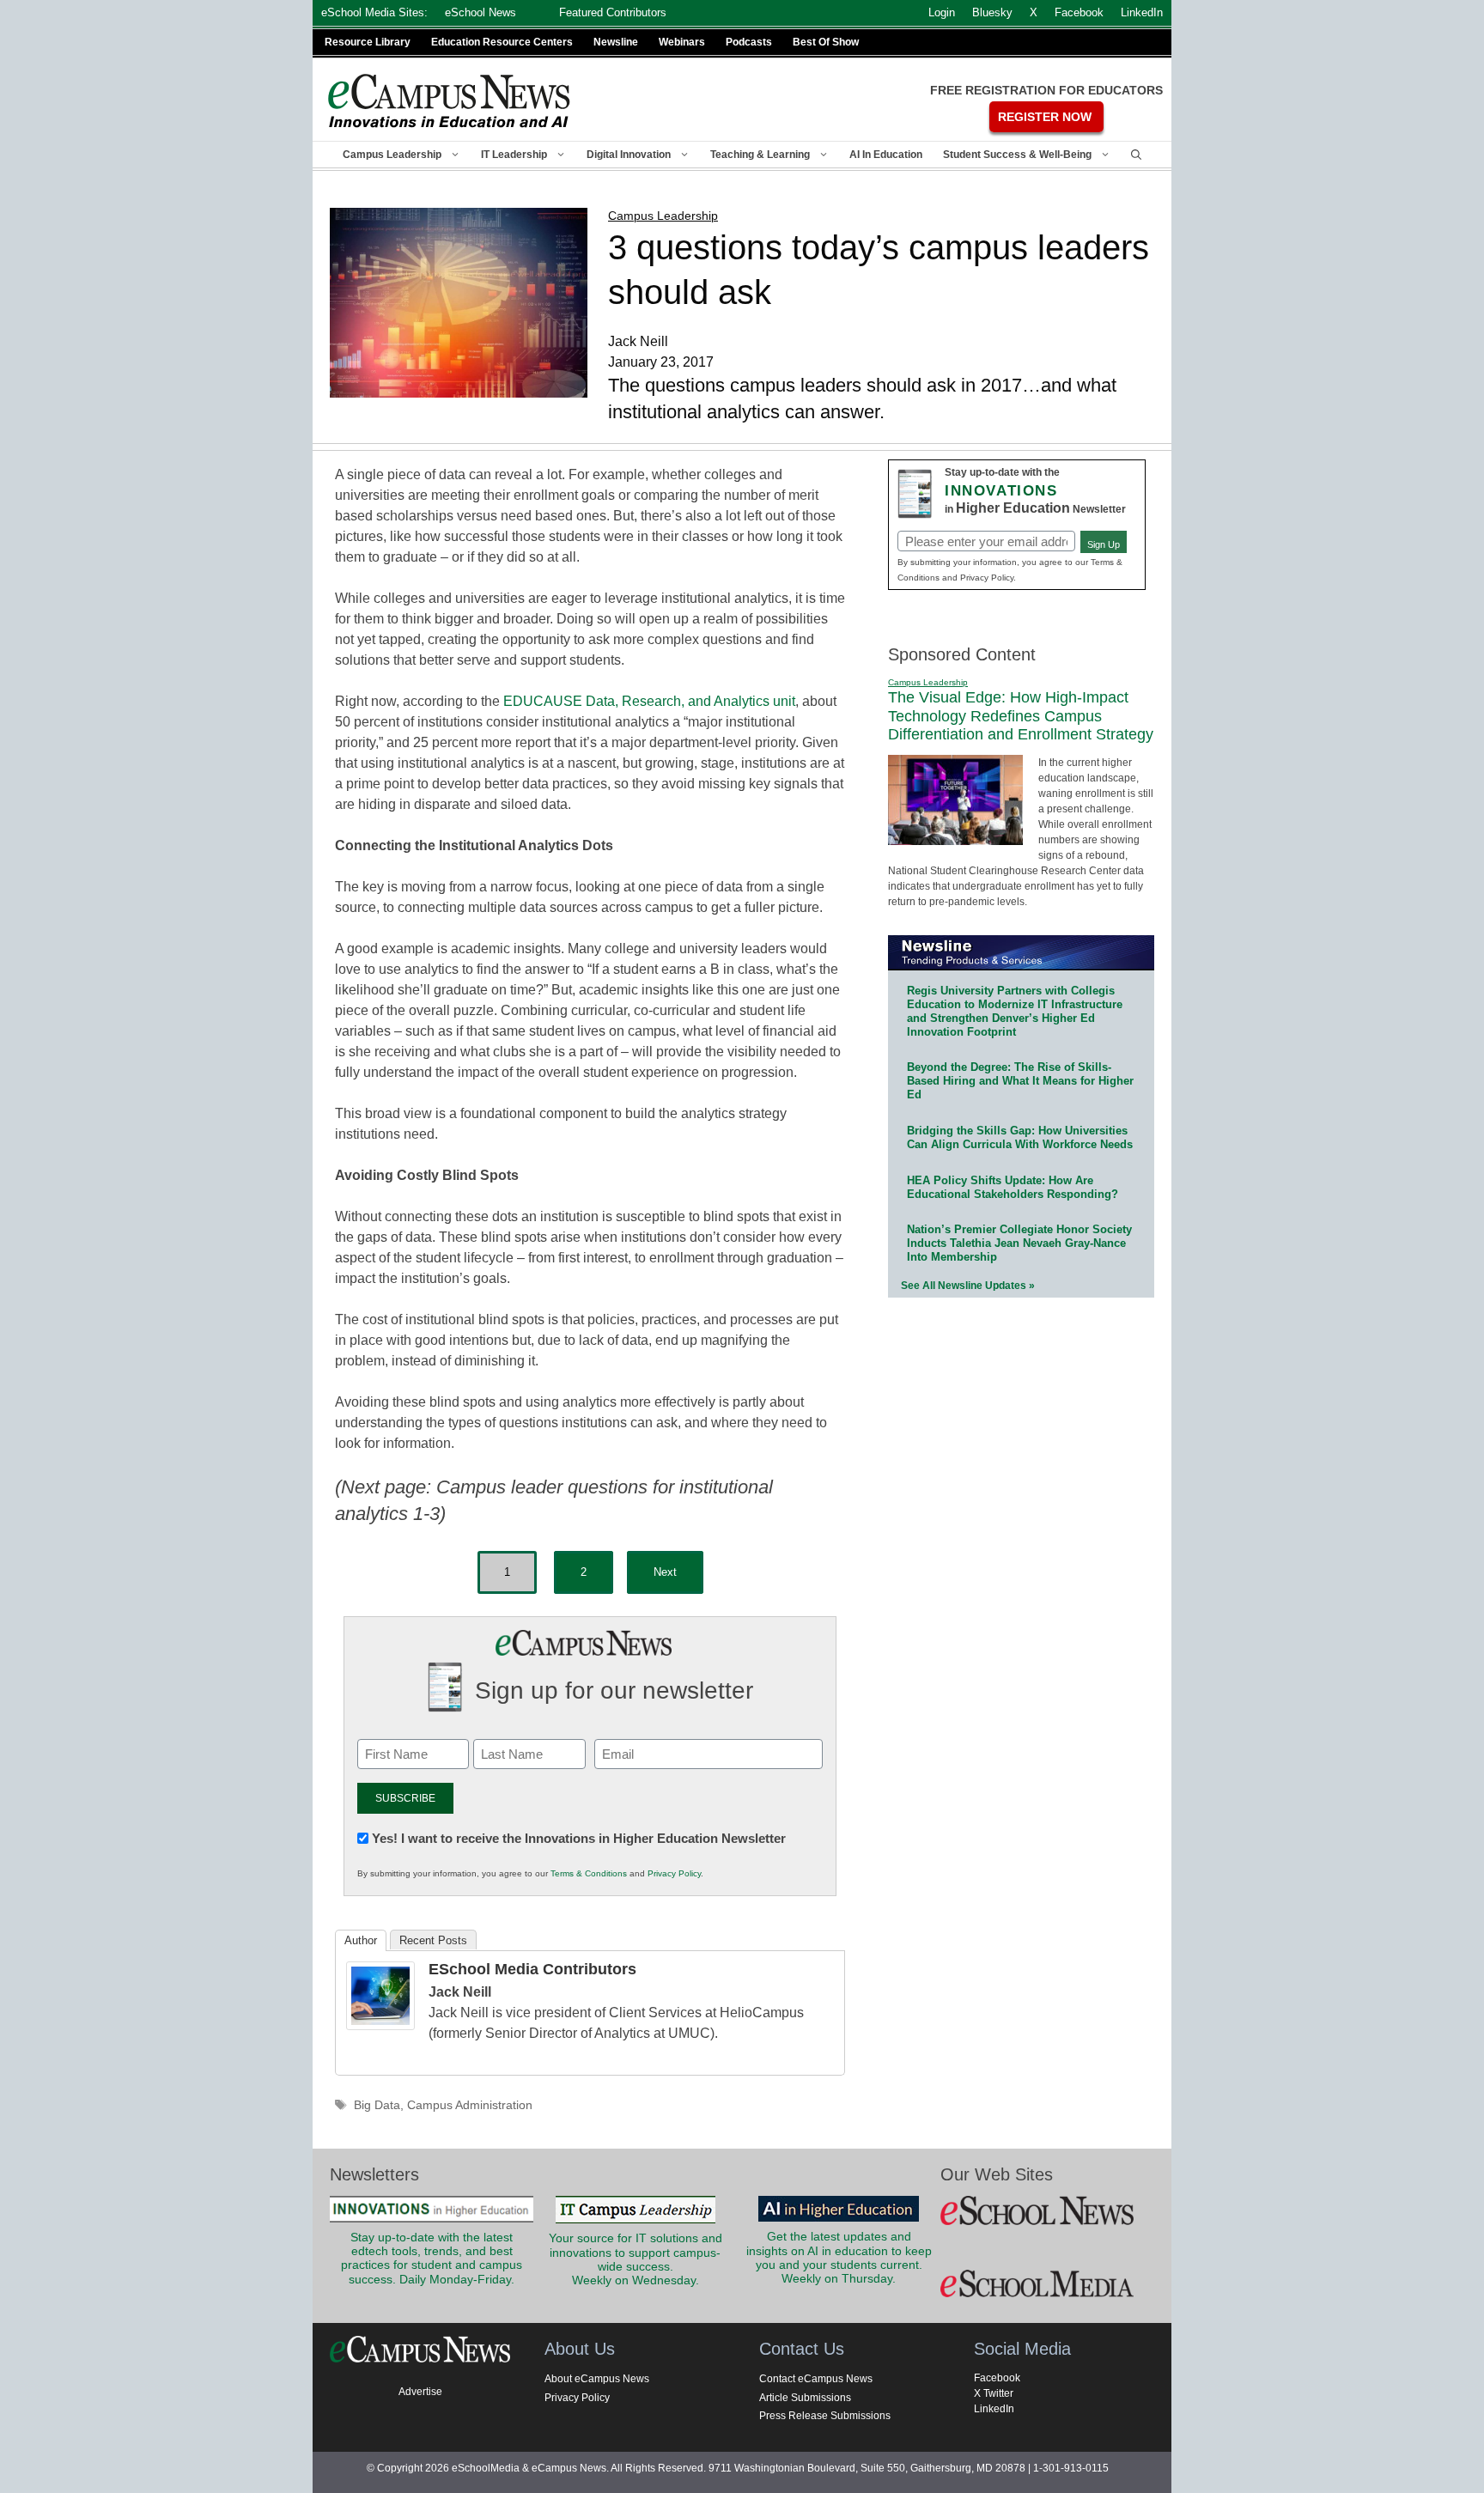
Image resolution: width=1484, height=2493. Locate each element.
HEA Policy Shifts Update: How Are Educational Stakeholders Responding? (1013, 1187)
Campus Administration (470, 2105)
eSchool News (480, 12)
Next (665, 1572)
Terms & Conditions (589, 1873)
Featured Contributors (613, 12)
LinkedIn (994, 2409)
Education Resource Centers (502, 42)
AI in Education (886, 155)
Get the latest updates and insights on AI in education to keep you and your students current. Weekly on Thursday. (839, 2258)
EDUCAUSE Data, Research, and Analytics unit (649, 701)
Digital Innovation (629, 155)
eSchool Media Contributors (532, 1969)
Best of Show (826, 42)
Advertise (420, 2392)
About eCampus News (597, 2379)
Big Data (377, 2105)
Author (361, 1940)
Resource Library (368, 42)
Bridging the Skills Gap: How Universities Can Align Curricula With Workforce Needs (1020, 1137)
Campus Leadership (392, 155)
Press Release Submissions (825, 2416)
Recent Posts (433, 1940)
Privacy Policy (674, 1873)
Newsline (616, 42)
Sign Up (1104, 544)
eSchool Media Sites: (374, 12)
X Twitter (994, 2393)
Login (942, 12)
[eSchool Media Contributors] (380, 2025)
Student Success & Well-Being (1017, 155)
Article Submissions (805, 2398)
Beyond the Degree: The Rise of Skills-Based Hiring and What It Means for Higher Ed (1020, 1081)
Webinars (682, 42)
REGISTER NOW (1045, 117)
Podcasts (749, 42)
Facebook (997, 2378)
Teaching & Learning (760, 155)
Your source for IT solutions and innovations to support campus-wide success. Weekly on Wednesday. (636, 2259)
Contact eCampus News (816, 2379)
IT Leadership (514, 155)
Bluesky (992, 12)
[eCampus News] (450, 101)
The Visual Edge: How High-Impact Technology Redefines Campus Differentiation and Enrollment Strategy (1021, 716)
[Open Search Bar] (1136, 155)
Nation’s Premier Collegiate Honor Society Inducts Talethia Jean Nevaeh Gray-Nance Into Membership (1019, 1243)
